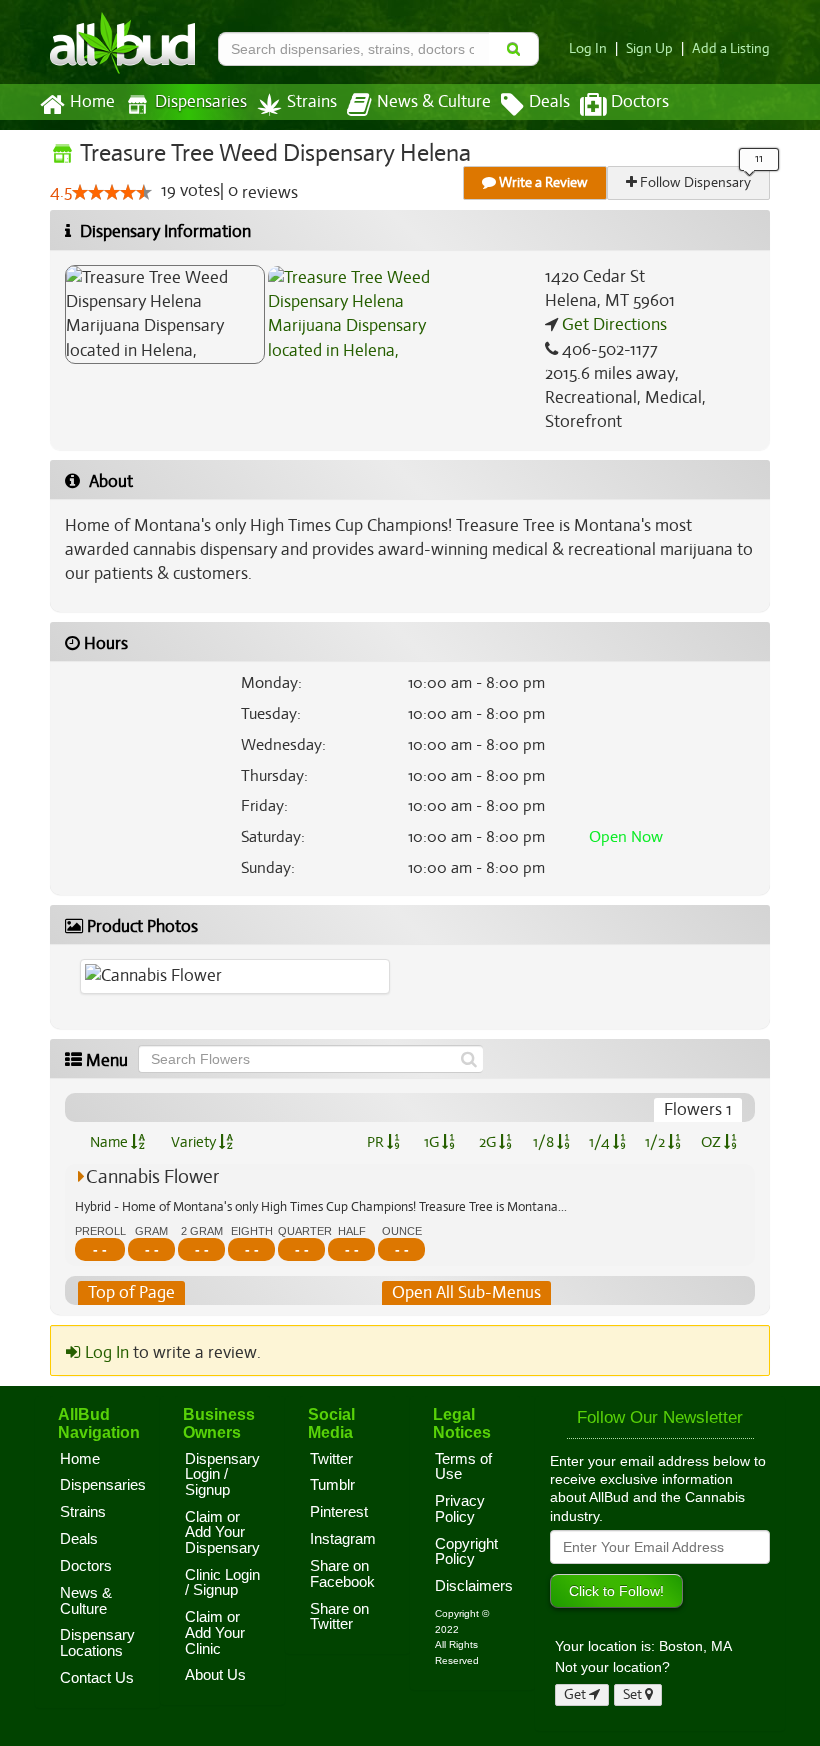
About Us (215, 1675)
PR (377, 1142)
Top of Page (131, 1292)
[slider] (112, 192)
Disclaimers (474, 1586)
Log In (588, 48)
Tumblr (332, 1485)
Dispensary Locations (97, 1643)
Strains (312, 102)
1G (433, 1142)
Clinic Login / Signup (222, 1583)
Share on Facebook (342, 1574)
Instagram (343, 1539)
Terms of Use (463, 1467)
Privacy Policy (460, 1509)
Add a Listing (731, 48)
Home (92, 102)
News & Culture (434, 102)
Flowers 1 (698, 1109)
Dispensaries (201, 102)
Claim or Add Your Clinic (215, 1632)
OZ (712, 1142)
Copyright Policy (466, 1552)
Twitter (331, 1459)
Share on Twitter (339, 1617)
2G (489, 1142)
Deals (549, 102)
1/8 (545, 1142)
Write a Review (542, 182)
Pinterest (339, 1512)
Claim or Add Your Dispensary (222, 1532)
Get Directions (612, 324)
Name (110, 1142)
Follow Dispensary (694, 182)
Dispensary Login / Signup (222, 1474)
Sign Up (649, 48)
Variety (195, 1142)
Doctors (640, 102)
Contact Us (97, 1678)
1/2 (656, 1142)
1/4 (601, 1142)
